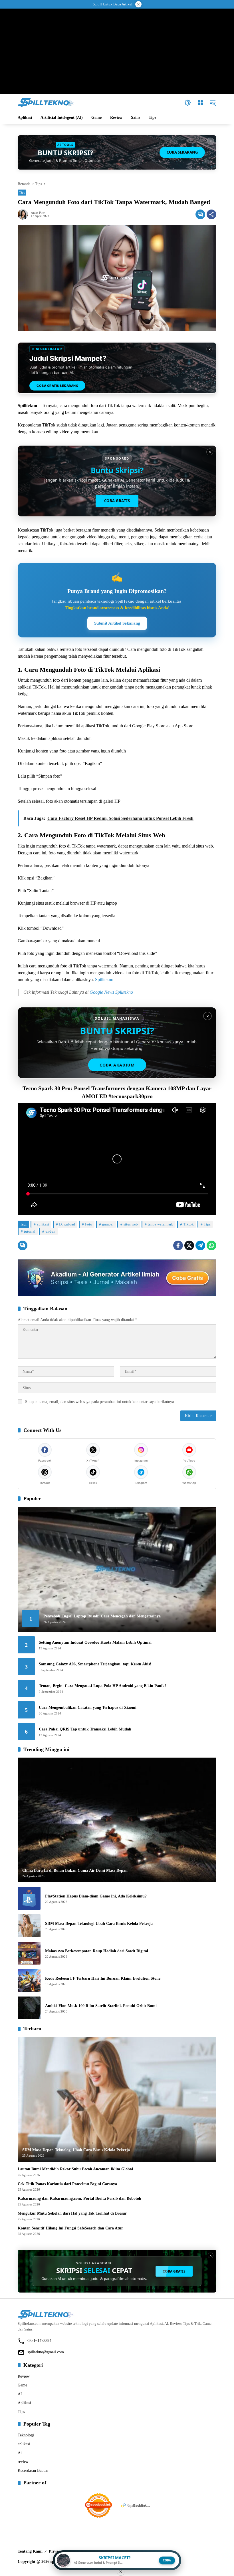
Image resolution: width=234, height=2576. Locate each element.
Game (22, 2385)
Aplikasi (24, 2403)
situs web (131, 1224)
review (23, 2462)
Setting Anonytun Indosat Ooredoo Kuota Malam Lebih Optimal (95, 1642)
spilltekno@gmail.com (46, 2352)
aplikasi (43, 1224)
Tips (22, 192)
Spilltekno (104, 980)
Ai (20, 2453)
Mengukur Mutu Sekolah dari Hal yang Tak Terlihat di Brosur (72, 2213)
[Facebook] (178, 1245)
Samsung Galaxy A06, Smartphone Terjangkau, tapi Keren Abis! (95, 1664)
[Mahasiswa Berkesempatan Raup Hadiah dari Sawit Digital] (29, 1953)
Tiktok (188, 1224)
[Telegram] (200, 1245)
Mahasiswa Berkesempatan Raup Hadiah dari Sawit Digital (97, 1951)
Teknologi (26, 2435)
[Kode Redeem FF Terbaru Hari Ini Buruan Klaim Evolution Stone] (29, 1981)
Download (67, 1224)
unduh (50, 1231)
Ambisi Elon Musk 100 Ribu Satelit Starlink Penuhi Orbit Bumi (101, 2006)
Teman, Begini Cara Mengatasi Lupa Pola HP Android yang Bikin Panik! (102, 1686)
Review (24, 2376)
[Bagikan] (211, 214)
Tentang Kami (30, 2551)
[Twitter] (189, 1245)
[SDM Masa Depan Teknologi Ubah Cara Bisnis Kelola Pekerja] (29, 1926)
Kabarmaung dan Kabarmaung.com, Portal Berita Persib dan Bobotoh (79, 2198)
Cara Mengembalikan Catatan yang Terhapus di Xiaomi (88, 1707)
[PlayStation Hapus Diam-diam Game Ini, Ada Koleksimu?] (29, 1898)
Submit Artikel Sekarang (117, 623)
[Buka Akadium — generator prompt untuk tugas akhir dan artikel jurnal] (117, 1278)
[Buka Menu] (200, 103)
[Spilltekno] (46, 102)
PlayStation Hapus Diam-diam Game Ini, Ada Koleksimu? (96, 1896)
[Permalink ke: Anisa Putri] (24, 214)
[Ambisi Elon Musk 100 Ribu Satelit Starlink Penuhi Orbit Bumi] (29, 2008)
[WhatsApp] (211, 1245)
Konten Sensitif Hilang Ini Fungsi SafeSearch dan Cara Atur (70, 2228)
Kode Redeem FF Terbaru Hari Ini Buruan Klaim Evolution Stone (103, 1978)
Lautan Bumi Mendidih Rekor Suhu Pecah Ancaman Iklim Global (75, 2169)
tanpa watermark (161, 1224)
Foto (89, 1224)
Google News (102, 992)
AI (20, 2394)
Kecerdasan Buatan (33, 2471)
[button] (188, 103)
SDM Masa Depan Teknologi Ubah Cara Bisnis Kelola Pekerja (99, 1924)
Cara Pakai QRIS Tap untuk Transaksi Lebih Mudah (85, 1729)
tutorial (30, 1231)
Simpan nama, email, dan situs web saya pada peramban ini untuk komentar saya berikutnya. (100, 1402)
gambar (108, 1224)
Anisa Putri (38, 213)
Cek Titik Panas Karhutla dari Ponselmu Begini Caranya (67, 2184)
